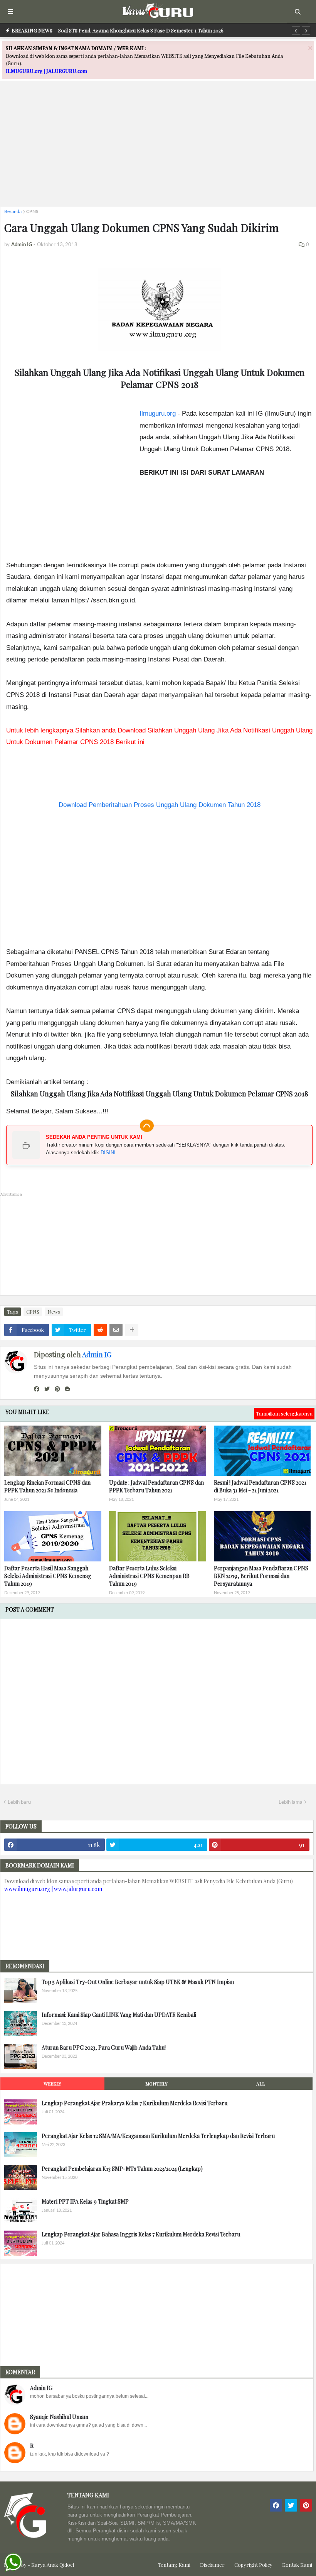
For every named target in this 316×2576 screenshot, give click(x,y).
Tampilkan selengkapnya (284, 1413)
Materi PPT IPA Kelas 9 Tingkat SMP (85, 2201)
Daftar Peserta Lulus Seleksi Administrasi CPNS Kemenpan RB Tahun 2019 (149, 1576)
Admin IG (97, 1355)
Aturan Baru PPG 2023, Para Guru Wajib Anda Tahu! (104, 2047)
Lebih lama (291, 1802)
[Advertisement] (158, 147)
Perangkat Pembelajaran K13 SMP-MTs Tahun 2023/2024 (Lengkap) (122, 2169)
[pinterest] (57, 1389)
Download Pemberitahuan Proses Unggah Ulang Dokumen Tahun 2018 (160, 805)
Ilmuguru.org (158, 414)
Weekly (52, 2084)
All (261, 2084)
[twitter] (47, 1389)
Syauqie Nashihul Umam (59, 2417)
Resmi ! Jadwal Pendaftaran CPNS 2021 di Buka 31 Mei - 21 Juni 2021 (260, 1486)
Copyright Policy (253, 2565)
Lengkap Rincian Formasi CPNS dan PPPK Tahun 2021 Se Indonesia (47, 1486)
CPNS (32, 211)
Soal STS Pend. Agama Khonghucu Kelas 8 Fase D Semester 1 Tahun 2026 (141, 30)
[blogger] (67, 1389)
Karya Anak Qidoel (53, 2565)
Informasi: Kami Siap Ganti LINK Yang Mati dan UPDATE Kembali (119, 2015)
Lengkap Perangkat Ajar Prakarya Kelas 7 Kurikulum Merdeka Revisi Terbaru (134, 2103)
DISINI (108, 1153)
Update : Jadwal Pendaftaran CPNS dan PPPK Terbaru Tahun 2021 (156, 1486)
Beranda (13, 211)
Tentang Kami (174, 2565)
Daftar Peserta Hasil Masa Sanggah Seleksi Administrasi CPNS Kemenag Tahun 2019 (48, 1576)
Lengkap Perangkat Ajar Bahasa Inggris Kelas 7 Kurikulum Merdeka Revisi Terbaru (141, 2234)
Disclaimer (212, 2565)
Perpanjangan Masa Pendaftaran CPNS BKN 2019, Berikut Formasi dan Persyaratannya (261, 1576)
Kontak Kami (297, 2565)
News (54, 1312)
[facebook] (37, 1389)
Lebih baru (19, 1802)
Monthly (156, 2084)
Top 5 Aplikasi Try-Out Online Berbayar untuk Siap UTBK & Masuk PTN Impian (138, 1982)
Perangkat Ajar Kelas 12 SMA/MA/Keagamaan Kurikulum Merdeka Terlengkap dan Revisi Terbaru (158, 2136)
